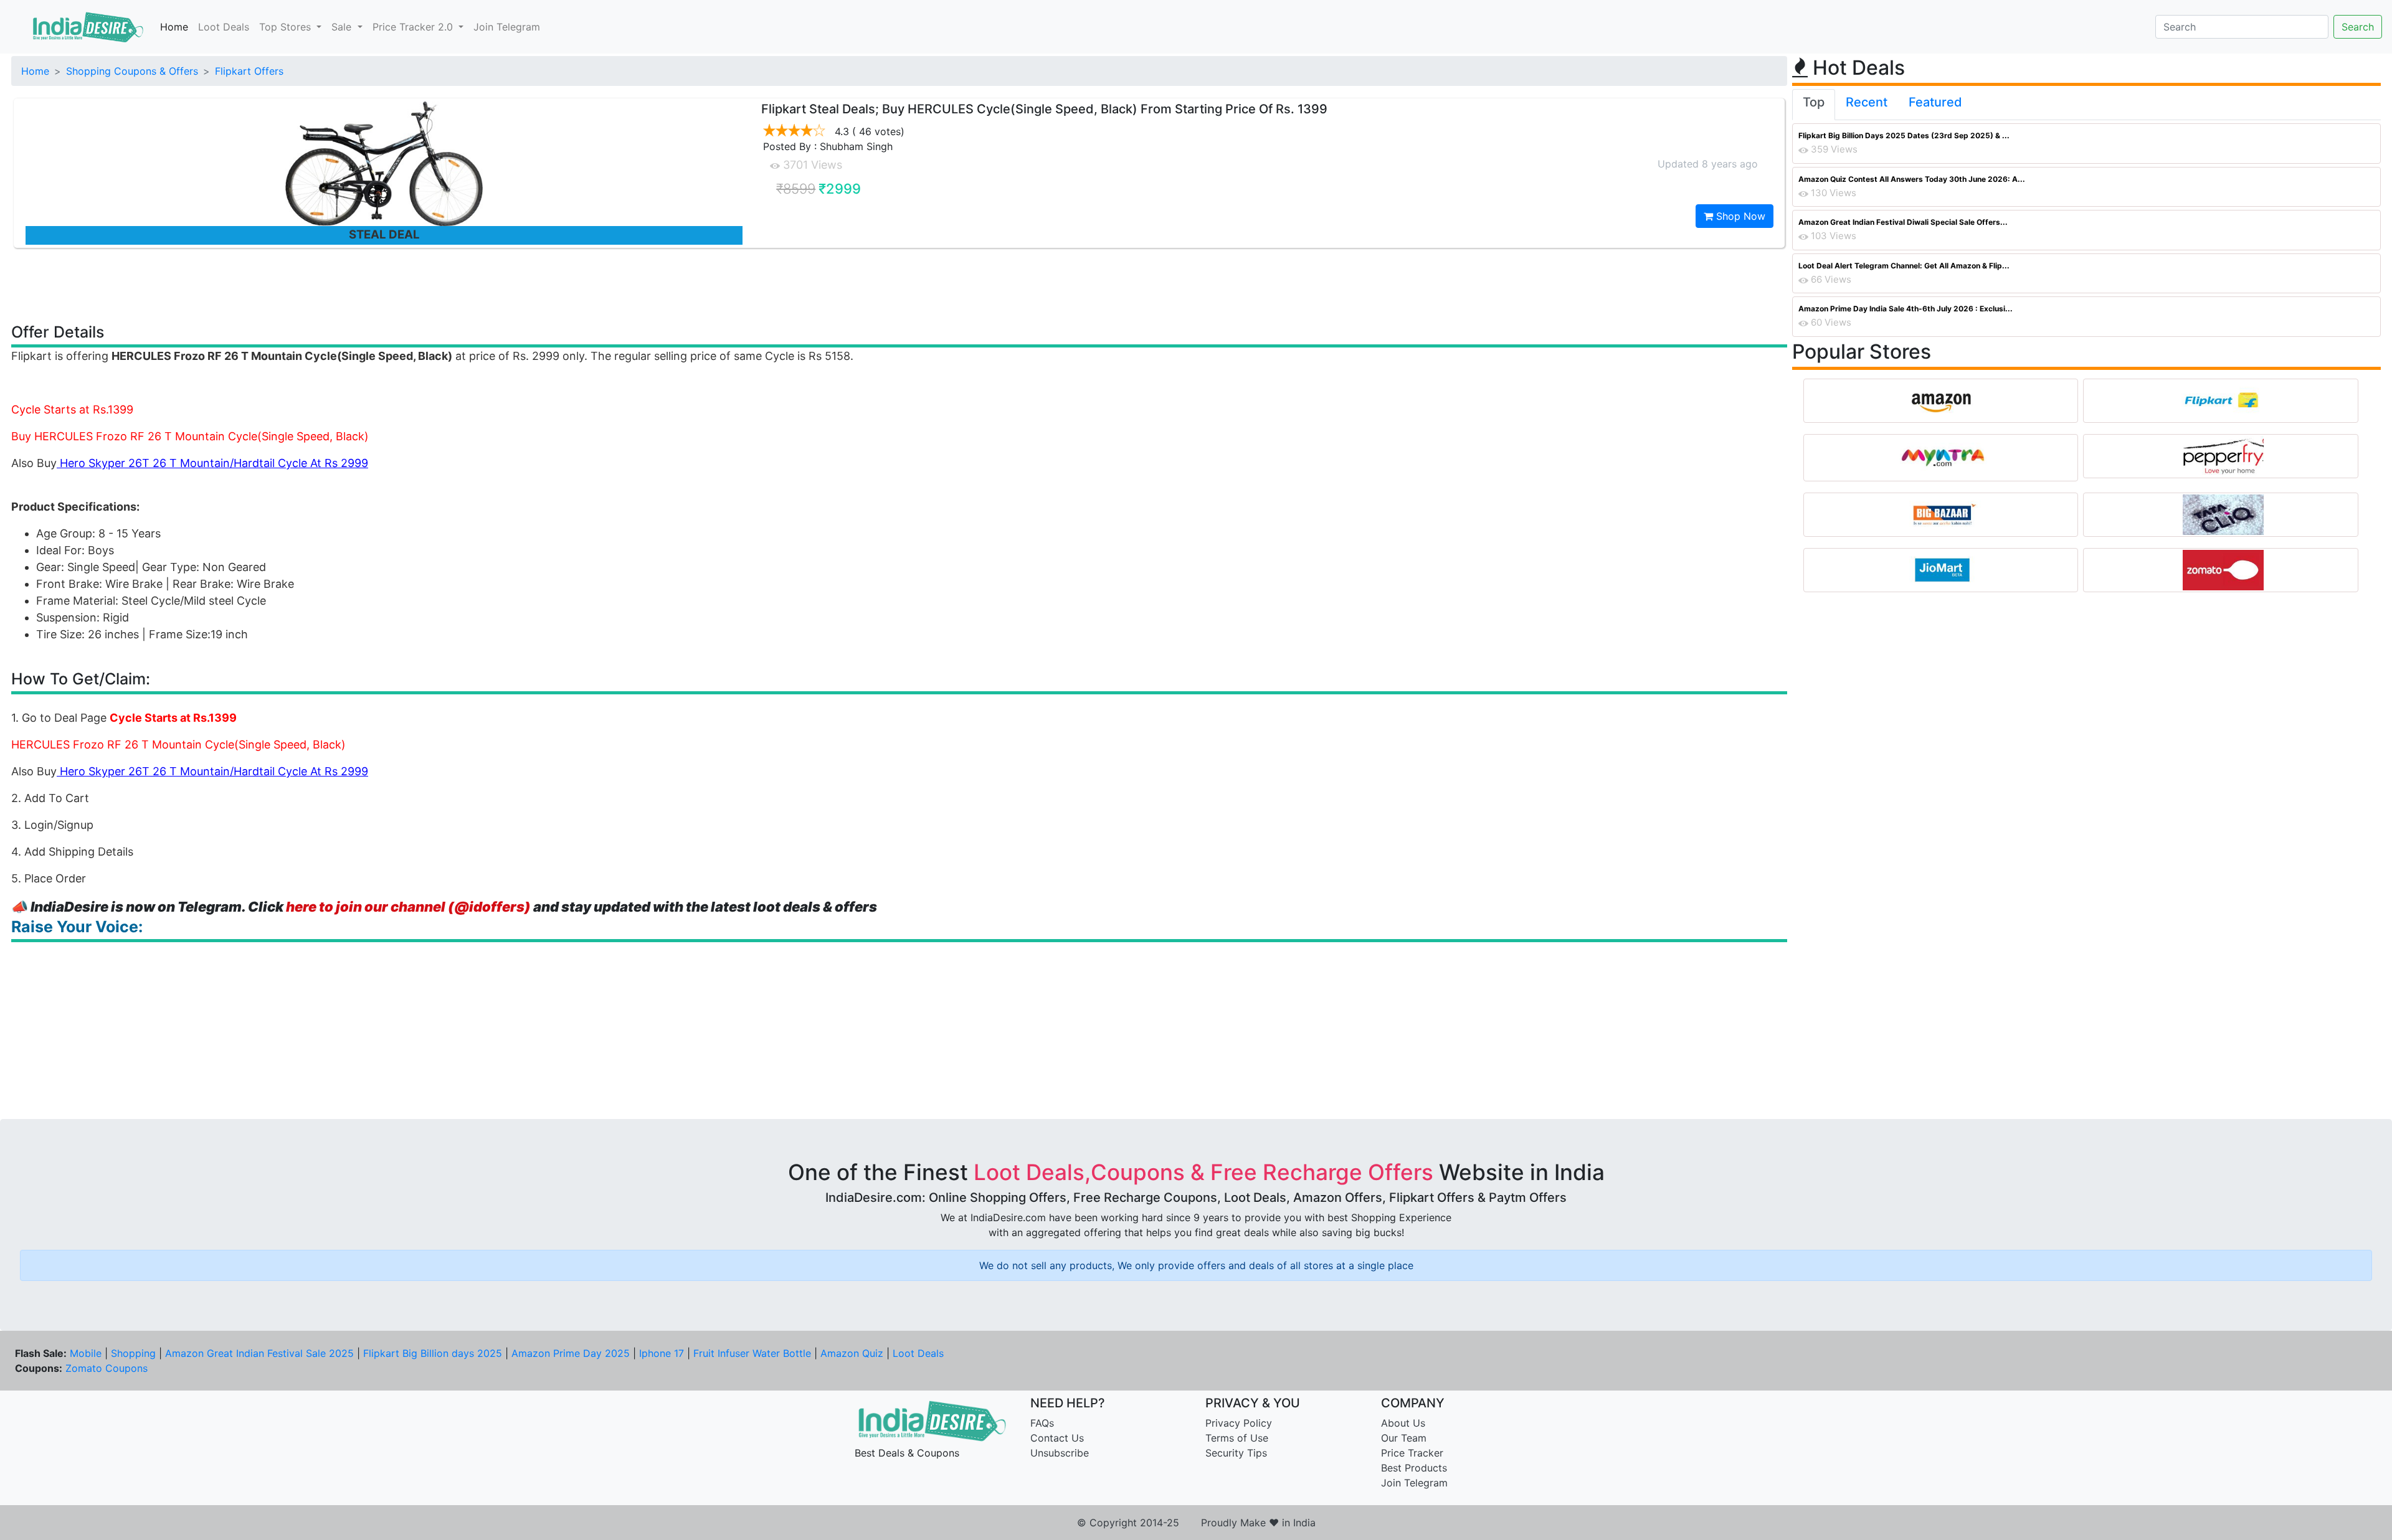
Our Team (1404, 1438)
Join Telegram (507, 27)
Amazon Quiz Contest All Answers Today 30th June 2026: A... (1912, 179)
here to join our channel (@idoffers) (408, 907)
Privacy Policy (1239, 1423)
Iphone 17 (662, 1353)
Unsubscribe (1060, 1453)
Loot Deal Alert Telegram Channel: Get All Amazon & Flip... (1904, 266)
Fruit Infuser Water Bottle (752, 1353)
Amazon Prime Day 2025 (571, 1353)
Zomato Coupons (107, 1368)
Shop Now (1739, 216)
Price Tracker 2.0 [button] (414, 27)
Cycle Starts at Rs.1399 (72, 409)
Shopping (133, 1353)
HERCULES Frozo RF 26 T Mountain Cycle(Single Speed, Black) (178, 744)
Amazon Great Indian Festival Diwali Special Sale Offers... (1903, 222)
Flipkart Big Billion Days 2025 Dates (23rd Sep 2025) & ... (1904, 135)
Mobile (86, 1353)
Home (174, 27)
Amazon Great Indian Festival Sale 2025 (259, 1353)
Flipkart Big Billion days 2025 (433, 1353)
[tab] (1814, 105)
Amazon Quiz (852, 1353)
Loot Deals (224, 27)
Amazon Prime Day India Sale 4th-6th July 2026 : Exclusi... (1906, 309)
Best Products (1414, 1468)
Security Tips (1236, 1453)
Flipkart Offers (249, 71)
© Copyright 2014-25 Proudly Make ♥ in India (1196, 1523)
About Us (1403, 1423)
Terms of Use (1237, 1438)
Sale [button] (343, 27)
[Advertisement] (899, 285)
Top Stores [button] (287, 27)
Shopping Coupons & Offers (132, 71)
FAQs (1042, 1423)
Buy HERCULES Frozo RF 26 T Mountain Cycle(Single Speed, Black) (190, 436)
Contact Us (1057, 1438)
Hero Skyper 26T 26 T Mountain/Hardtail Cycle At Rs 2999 (214, 463)
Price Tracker (1412, 1453)
